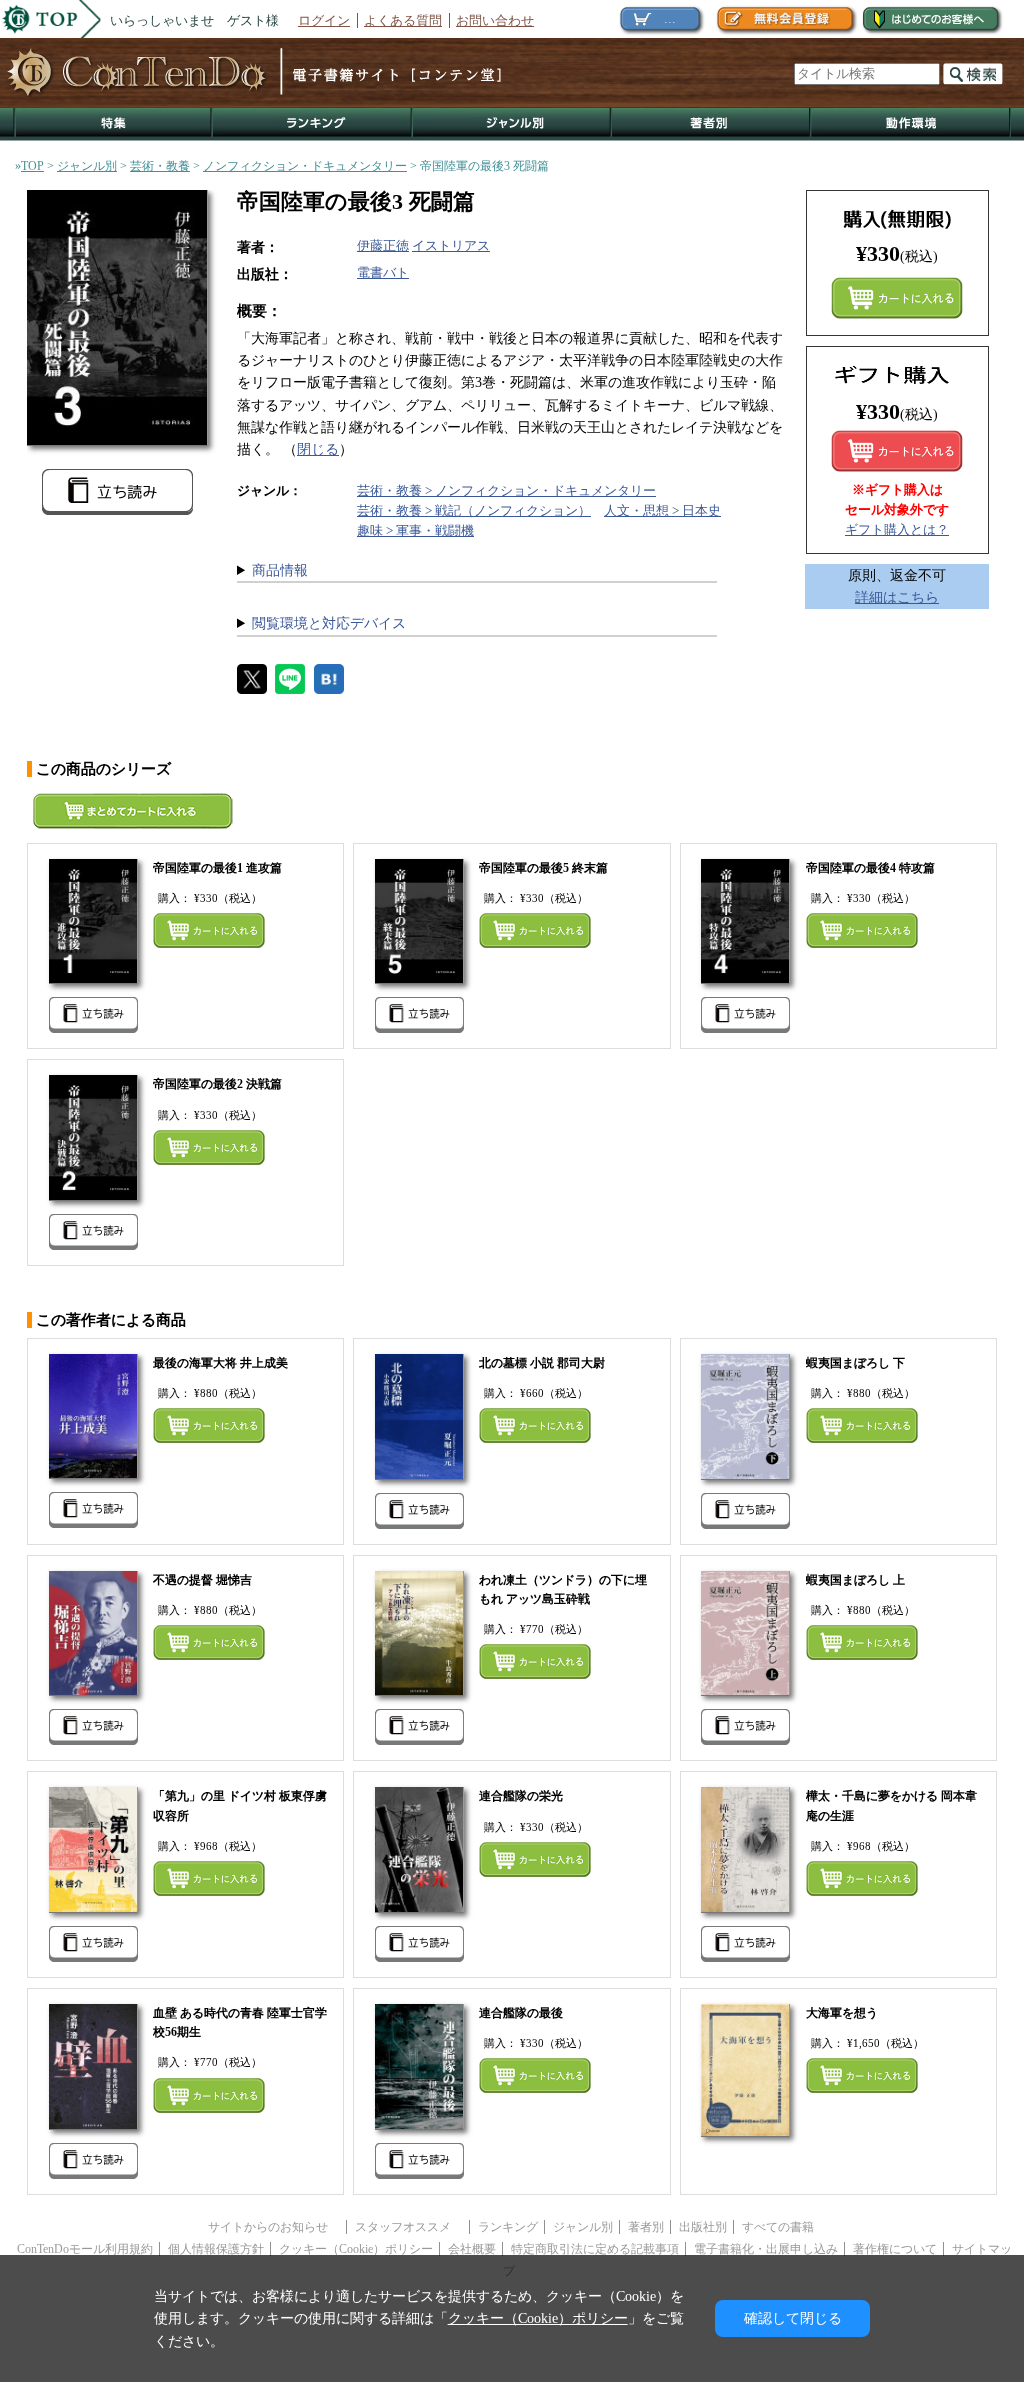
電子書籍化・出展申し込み (766, 2249)
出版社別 (703, 2227)
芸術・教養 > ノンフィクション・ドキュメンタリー (506, 490)
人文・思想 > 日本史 (662, 510)
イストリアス (451, 245)
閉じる (318, 449)
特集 (113, 124)
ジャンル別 (512, 124)
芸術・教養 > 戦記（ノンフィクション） (474, 510)
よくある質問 (403, 20)
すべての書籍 (778, 2227)
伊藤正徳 (383, 245)
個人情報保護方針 (216, 2249)
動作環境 (911, 124)
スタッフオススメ (409, 2227)
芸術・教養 (160, 166)
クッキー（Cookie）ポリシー (356, 2249)
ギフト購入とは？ (897, 529)
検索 (973, 74)
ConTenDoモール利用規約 (85, 2249)
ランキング (313, 124)
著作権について (895, 2249)
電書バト (383, 272)
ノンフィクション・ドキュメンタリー (305, 166)
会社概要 (472, 2249)
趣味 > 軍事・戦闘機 (415, 530)
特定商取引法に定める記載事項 (595, 2249)
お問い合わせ (495, 20)
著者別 (646, 2227)
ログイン (324, 20)
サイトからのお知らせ (274, 2227)
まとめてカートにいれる (897, 298)
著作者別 (711, 124)
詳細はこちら (897, 597)
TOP (32, 166)
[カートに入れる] (897, 451)
